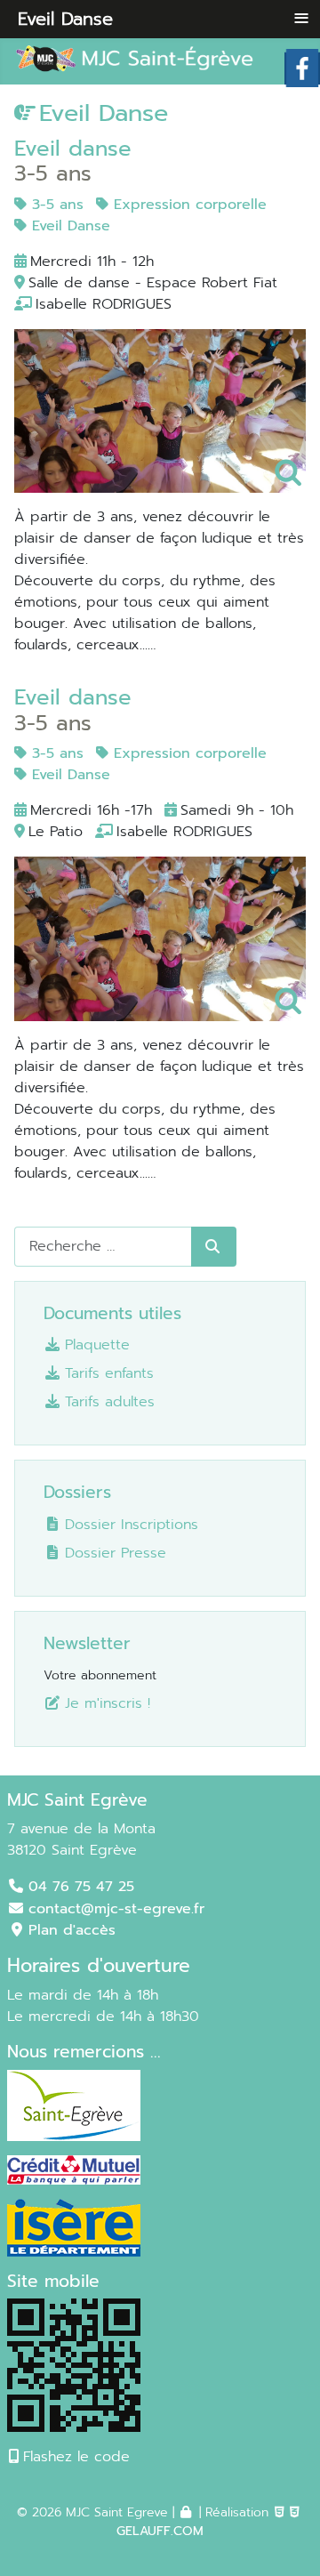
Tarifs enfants (109, 1373)
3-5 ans (55, 205)
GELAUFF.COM (160, 2531)
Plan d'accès (72, 1930)
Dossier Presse (116, 1553)
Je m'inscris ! (108, 1703)
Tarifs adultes (110, 1401)
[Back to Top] (281, 2534)
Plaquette (97, 1344)
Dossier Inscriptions (132, 1524)
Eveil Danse (68, 226)
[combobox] (103, 1247)
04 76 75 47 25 (81, 1887)
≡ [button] (301, 18)
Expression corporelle (188, 205)
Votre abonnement (100, 1675)
